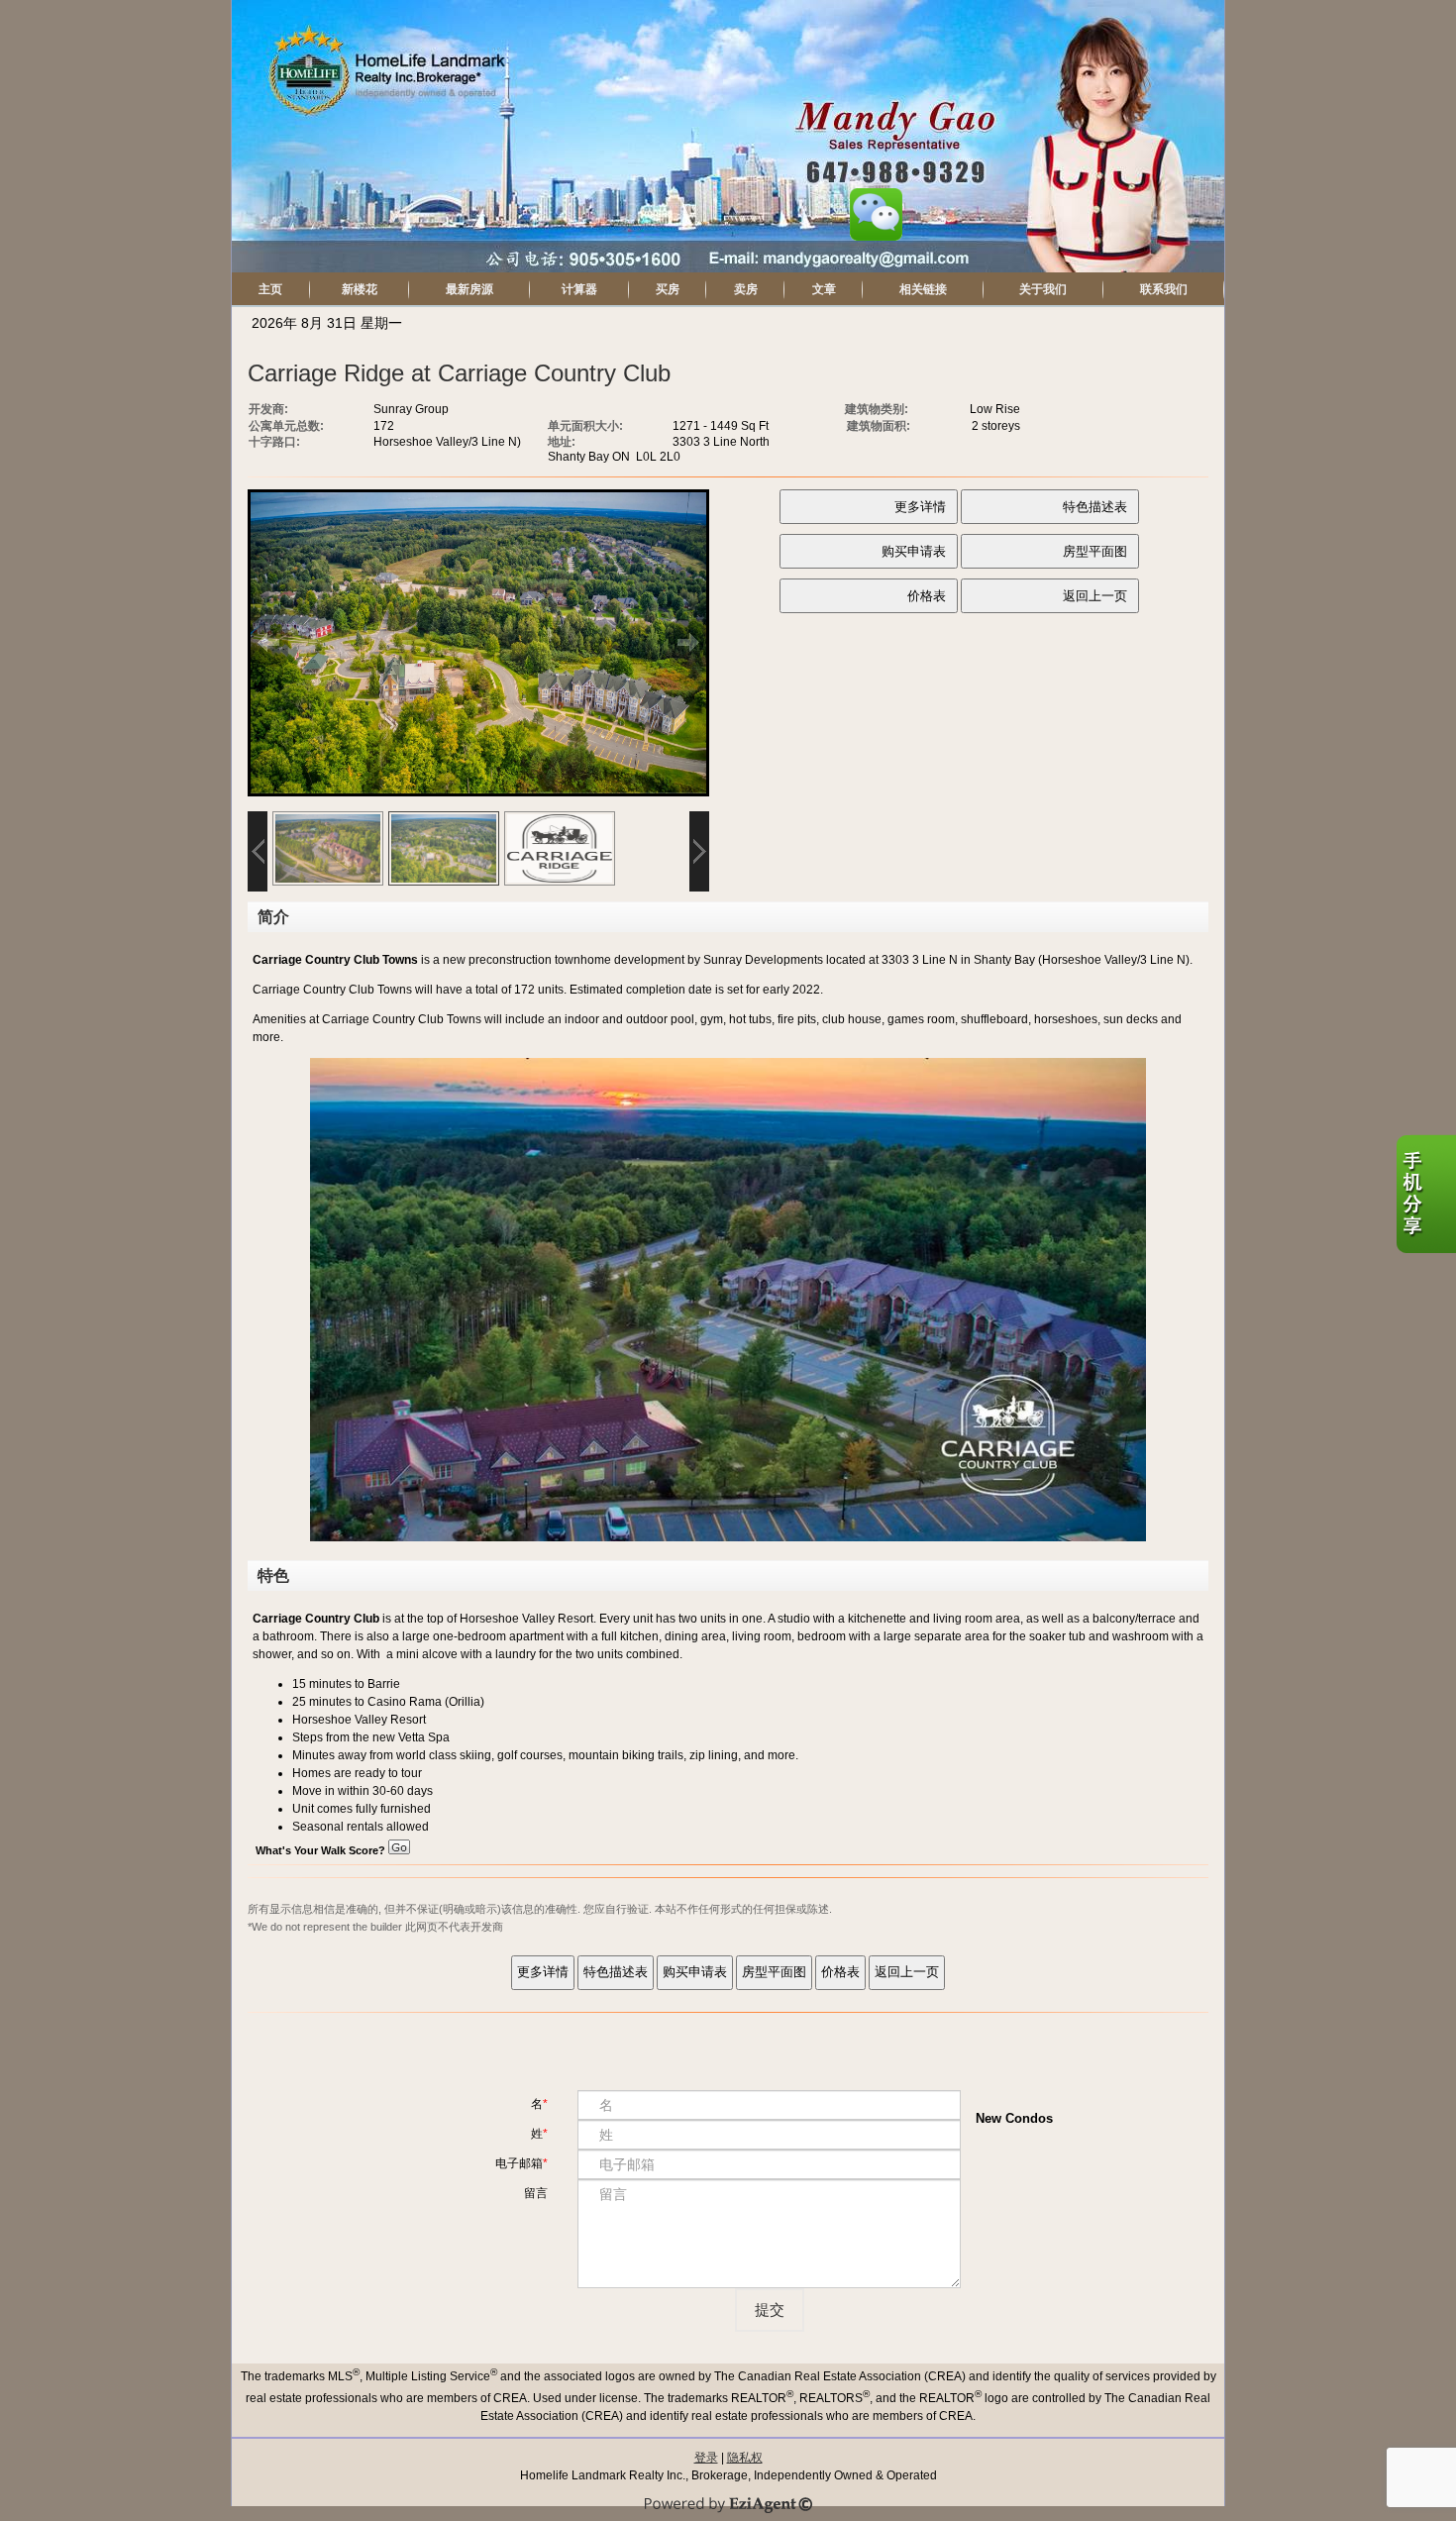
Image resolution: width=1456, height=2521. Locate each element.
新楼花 (360, 289)
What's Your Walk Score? (322, 1850)
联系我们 (1164, 289)
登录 (706, 2458)
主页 (270, 289)
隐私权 (745, 2458)
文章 (824, 289)
